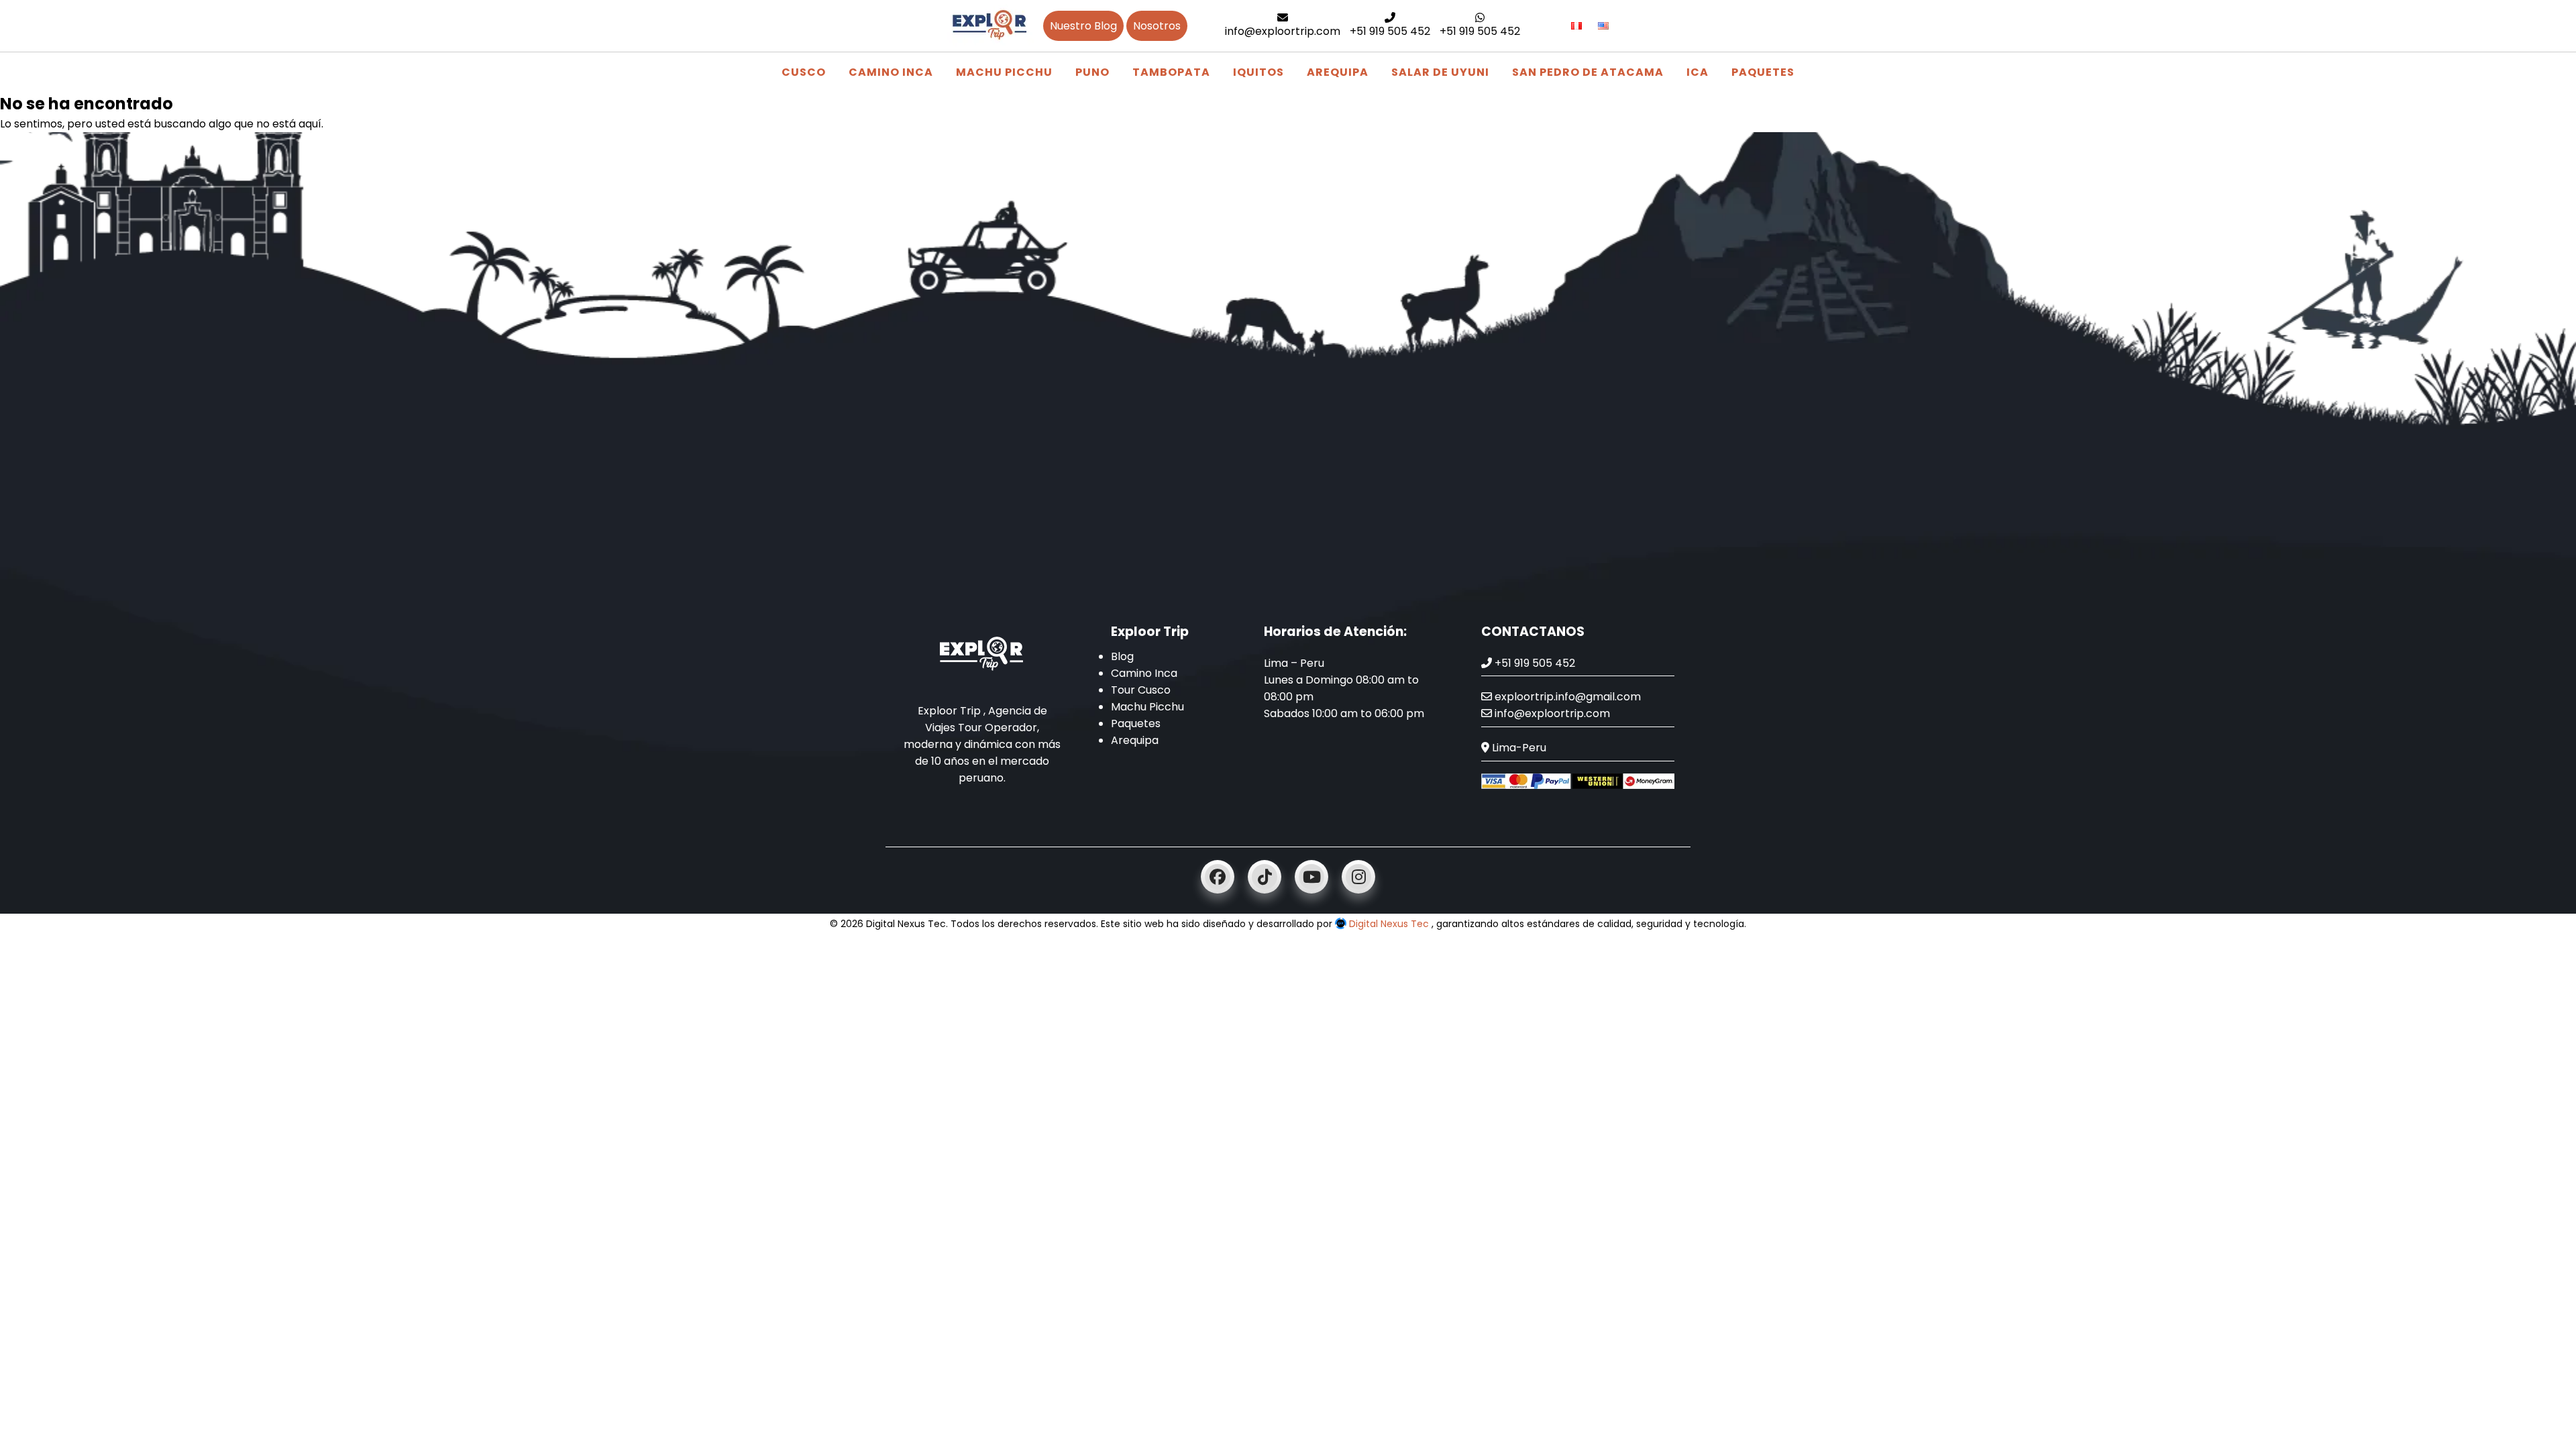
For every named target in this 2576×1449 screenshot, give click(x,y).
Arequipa (1338, 72)
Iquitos (1258, 72)
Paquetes (1763, 72)
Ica (1698, 72)
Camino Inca (891, 72)
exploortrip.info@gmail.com (1566, 697)
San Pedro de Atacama (1588, 72)
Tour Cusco (1141, 690)
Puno (1092, 72)
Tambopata (1171, 72)
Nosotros (1157, 26)
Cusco (804, 72)
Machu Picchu (1004, 72)
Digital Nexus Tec (1389, 924)
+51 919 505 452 (1390, 31)
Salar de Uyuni (1440, 72)
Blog (1122, 656)
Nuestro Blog (1083, 26)
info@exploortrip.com (1283, 31)
